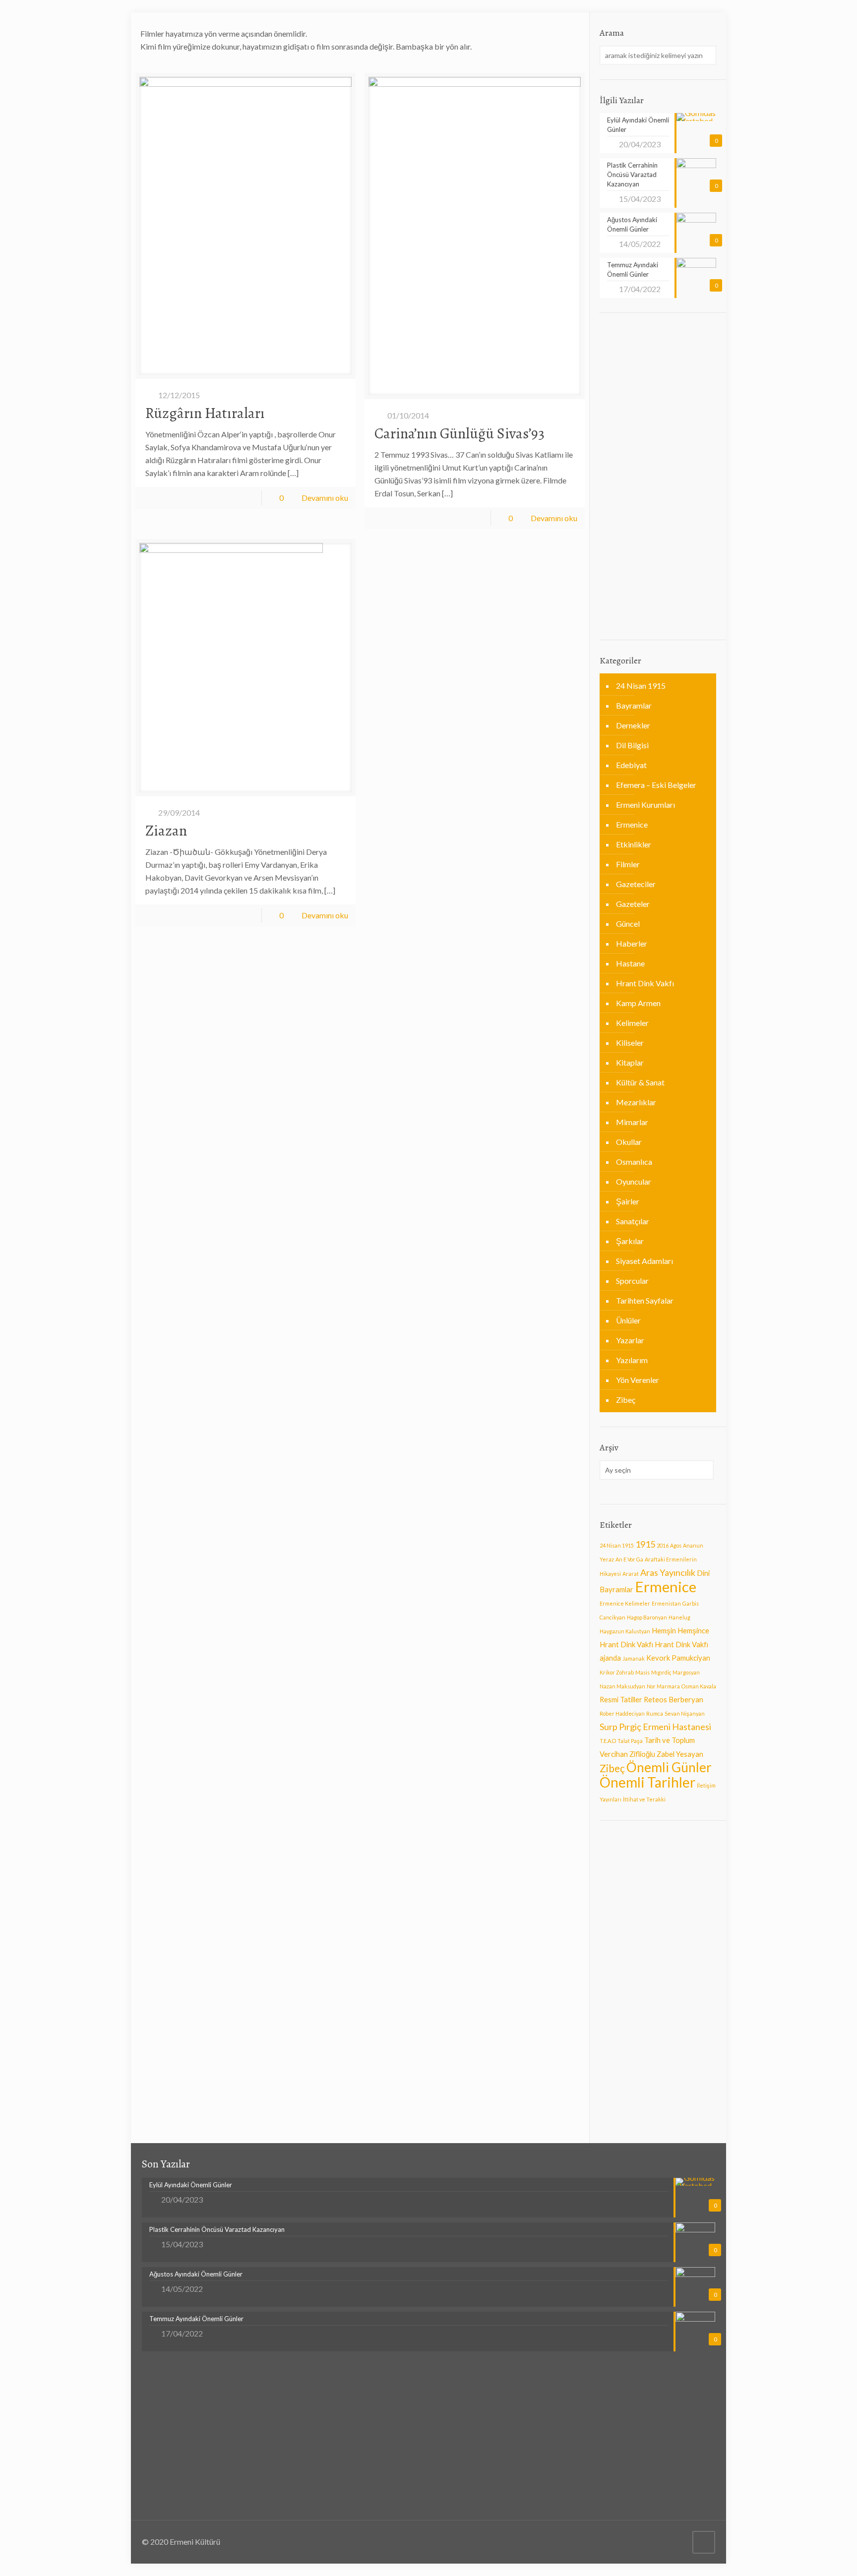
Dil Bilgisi (632, 745)
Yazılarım (632, 1360)
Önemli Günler (669, 1767)
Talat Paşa (630, 1741)
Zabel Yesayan (680, 1754)
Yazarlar (630, 1340)
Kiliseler (630, 1043)
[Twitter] (677, 2542)
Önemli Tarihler (647, 1782)
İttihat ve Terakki (644, 1799)
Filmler (628, 864)
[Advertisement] (658, 477)
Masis (643, 1672)
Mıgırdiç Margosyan (675, 1672)
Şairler (628, 1201)
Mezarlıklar (636, 1102)
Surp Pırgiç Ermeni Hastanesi (655, 1727)
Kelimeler (632, 1023)
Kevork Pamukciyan (678, 1658)
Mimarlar (632, 1122)
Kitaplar (630, 1062)
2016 (663, 1545)
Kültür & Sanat (640, 1082)
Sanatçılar (633, 1221)
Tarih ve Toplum (670, 1740)
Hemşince (693, 1631)
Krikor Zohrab (617, 1672)
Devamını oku (325, 498)
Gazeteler (633, 904)
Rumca (655, 1713)
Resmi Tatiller (621, 1700)
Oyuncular (634, 1181)
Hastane (630, 963)
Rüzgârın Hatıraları (205, 413)
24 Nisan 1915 (641, 686)
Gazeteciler (636, 884)
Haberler (632, 943)
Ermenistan (666, 1603)
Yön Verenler (638, 1380)
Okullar (629, 1142)
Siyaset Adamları (644, 1261)
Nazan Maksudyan (622, 1686)
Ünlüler (628, 1320)
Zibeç (626, 1400)
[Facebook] (664, 2542)
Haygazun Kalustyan (625, 1631)
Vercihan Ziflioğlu (627, 1754)
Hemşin (664, 1631)
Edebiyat (631, 765)
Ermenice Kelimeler (625, 1603)
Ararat (631, 1574)
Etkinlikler (634, 844)
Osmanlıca (634, 1162)
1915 (645, 1544)
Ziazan (166, 831)
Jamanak (634, 1658)
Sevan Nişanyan (685, 1713)
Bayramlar (634, 705)
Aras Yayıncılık (668, 1572)
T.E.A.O (608, 1741)
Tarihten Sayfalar (645, 1300)
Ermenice (632, 824)
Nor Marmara (663, 1686)
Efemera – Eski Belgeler (656, 785)
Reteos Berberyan (673, 1700)
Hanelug (679, 1617)
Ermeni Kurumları (645, 805)
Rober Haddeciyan (622, 1713)
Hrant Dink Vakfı (645, 983)
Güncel (628, 924)
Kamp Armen (638, 1003)
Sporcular (632, 1281)
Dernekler (633, 725)
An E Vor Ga (629, 1559)
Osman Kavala (699, 1686)
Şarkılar (630, 1241)
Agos (676, 1545)
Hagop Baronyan (647, 1617)
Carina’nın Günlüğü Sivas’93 (459, 433)
